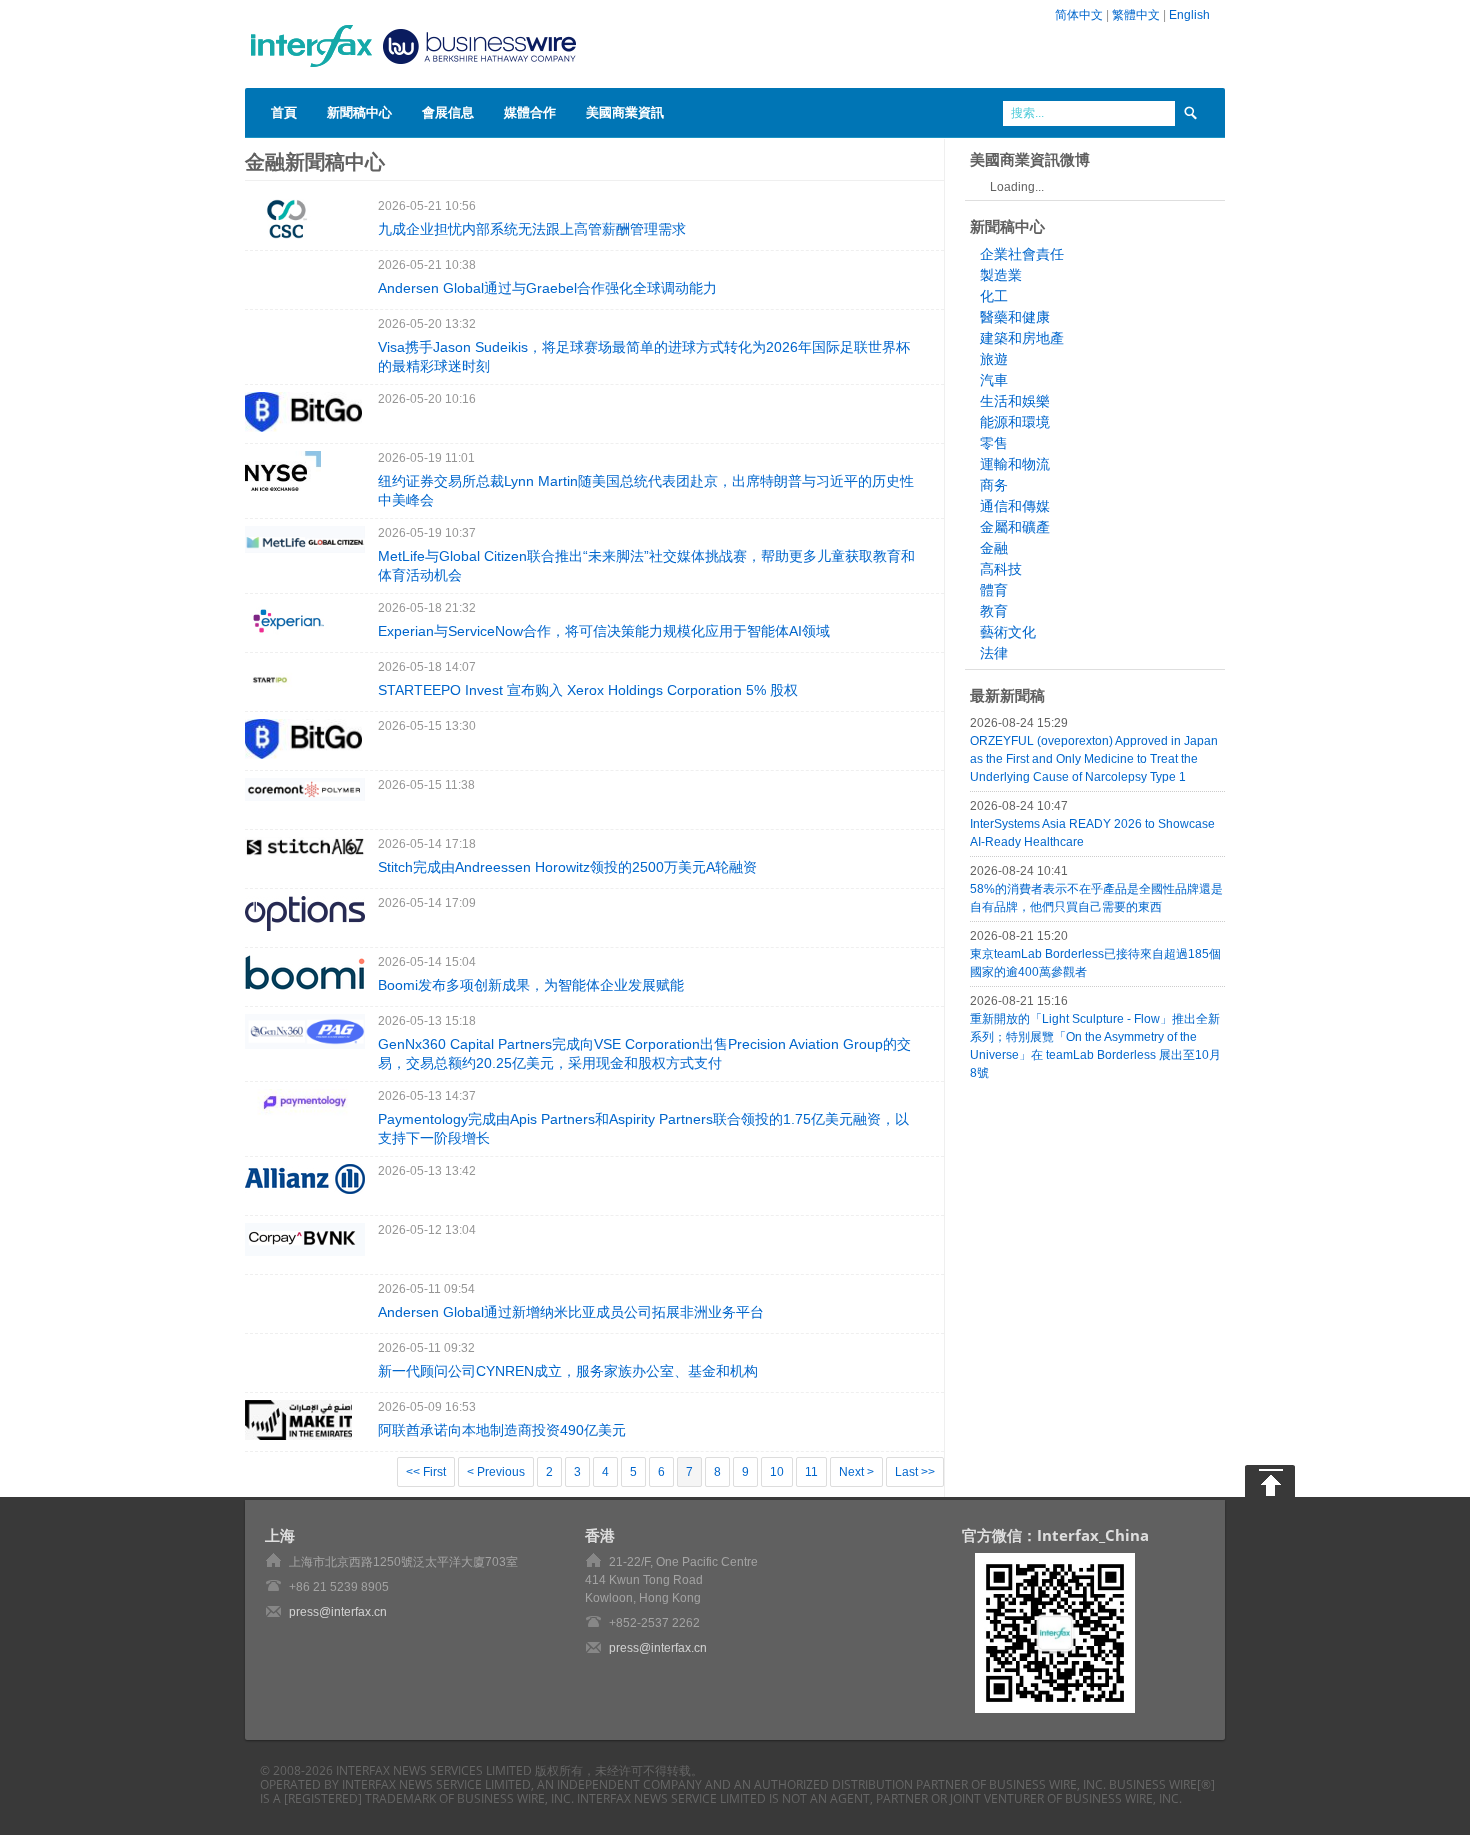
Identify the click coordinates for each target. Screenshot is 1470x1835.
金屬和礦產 (1015, 527)
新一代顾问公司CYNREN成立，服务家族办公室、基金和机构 (568, 1371)
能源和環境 (1015, 422)
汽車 (994, 380)
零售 (994, 443)
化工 (994, 296)
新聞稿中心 (359, 112)
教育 (994, 611)
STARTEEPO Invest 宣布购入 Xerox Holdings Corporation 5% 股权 (588, 690)
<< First (426, 1472)
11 (811, 1472)
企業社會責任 (1022, 254)
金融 (994, 548)
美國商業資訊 (625, 112)
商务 (994, 485)
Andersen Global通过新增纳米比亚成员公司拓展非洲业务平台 (571, 1312)
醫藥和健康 (1015, 317)
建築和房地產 (1022, 338)
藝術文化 (1008, 632)
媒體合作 (530, 112)
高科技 (1001, 569)
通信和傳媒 (1015, 506)
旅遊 (994, 359)
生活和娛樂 (1015, 401)
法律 (994, 653)
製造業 (1001, 275)
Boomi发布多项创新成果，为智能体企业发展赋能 (531, 985)
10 (777, 1472)
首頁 (284, 112)
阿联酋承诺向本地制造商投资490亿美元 (502, 1430)
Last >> (915, 1472)
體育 (994, 590)
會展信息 (448, 112)
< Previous (496, 1472)
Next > (856, 1472)
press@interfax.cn (338, 1612)
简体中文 (1079, 15)
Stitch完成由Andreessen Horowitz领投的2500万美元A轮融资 (567, 867)
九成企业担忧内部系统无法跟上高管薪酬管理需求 (532, 229)
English (1189, 15)
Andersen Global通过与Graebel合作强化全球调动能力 (547, 288)
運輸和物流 (1015, 464)
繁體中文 (1136, 15)
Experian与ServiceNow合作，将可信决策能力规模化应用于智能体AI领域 (604, 631)
